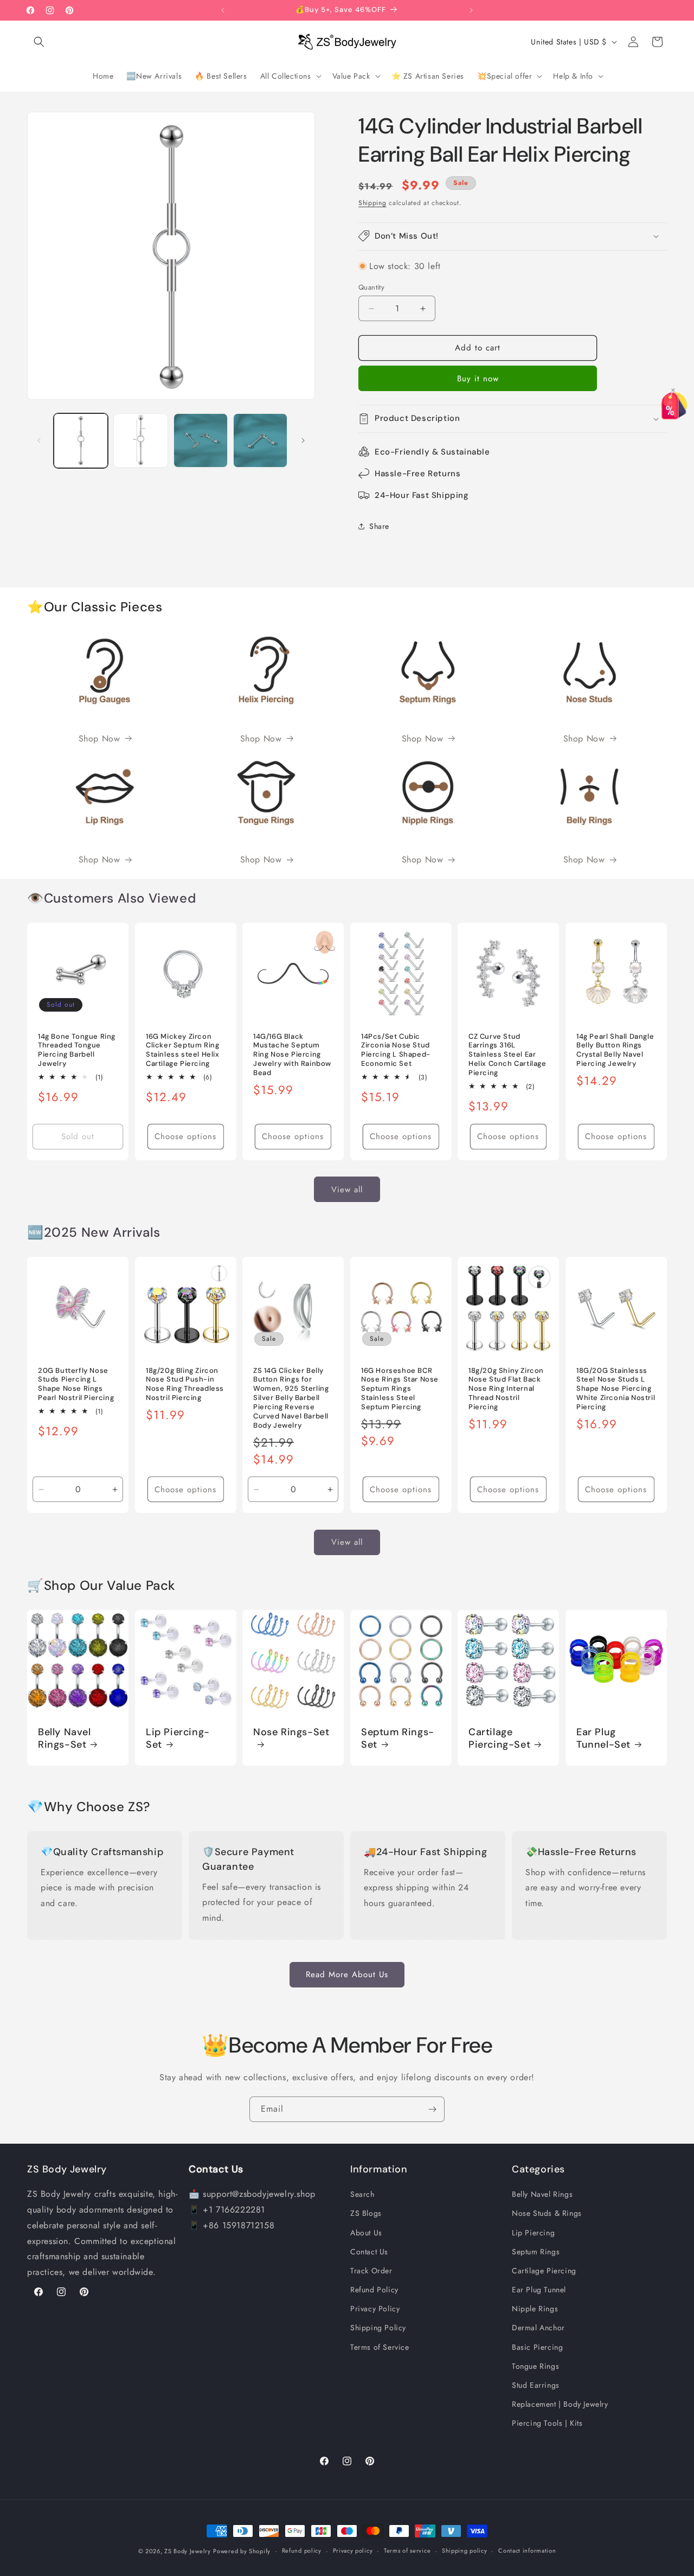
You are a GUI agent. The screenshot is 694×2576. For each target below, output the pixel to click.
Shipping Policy (378, 2328)
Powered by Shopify (242, 2551)
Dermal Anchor (538, 2328)
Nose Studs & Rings (547, 2213)
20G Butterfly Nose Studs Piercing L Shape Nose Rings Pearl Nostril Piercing (76, 1385)
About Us (366, 2233)
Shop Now (99, 739)
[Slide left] (39, 440)
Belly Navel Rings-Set (65, 1738)
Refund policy (302, 2551)
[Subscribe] (432, 2109)
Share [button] (379, 526)
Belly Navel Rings (542, 2194)
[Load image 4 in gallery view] (260, 440)
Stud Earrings (536, 2385)
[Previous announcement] (223, 10)
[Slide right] (303, 440)
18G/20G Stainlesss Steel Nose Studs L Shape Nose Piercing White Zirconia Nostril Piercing (616, 1389)
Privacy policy (353, 2551)
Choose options (185, 1136)
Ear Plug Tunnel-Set (603, 1738)
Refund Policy (374, 2290)
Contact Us (369, 2252)
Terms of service (407, 2551)
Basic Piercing (537, 2347)
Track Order (371, 2271)
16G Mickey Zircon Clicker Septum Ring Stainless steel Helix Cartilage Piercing (183, 1050)
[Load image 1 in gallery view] (81, 440)
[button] (39, 42)
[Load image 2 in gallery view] (140, 440)
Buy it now (478, 379)
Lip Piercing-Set (178, 1738)
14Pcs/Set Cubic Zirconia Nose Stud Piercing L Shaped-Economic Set (396, 1050)
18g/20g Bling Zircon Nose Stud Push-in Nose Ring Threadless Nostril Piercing (185, 1385)
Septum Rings (536, 2252)
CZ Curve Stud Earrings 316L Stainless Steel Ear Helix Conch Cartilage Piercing (507, 1055)
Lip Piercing (533, 2233)
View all (347, 1189)
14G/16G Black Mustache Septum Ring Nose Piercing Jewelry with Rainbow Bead (292, 1055)
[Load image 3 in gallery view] (201, 440)
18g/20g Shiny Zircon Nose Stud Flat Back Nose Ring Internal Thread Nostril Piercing (506, 1389)
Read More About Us (347, 1974)
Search (362, 2194)
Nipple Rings (535, 2309)
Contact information (527, 2551)
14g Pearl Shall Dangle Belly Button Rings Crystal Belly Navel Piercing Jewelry (615, 1050)
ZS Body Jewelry (188, 2551)
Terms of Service (380, 2347)
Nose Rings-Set (291, 1732)
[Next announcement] (471, 10)
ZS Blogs (366, 2213)
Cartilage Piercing (544, 2271)
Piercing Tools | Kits (547, 2423)
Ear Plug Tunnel (539, 2290)
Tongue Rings (535, 2366)
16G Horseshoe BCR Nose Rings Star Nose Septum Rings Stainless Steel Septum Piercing (400, 1389)
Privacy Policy (375, 2309)
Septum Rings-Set (398, 1738)
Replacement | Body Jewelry (560, 2404)
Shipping (372, 203)
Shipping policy (465, 2551)
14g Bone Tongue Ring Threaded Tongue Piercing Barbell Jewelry (77, 1050)
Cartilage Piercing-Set (499, 1738)
